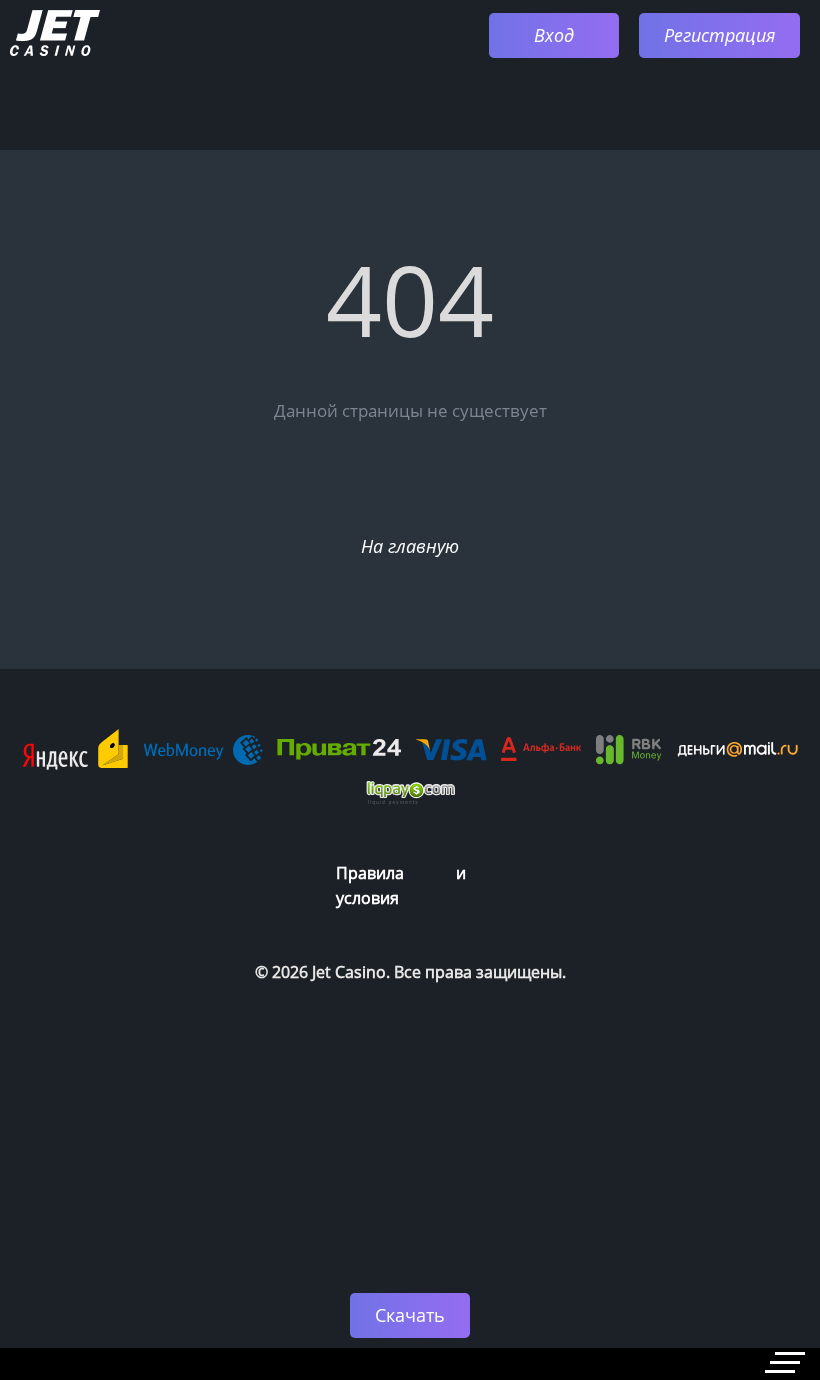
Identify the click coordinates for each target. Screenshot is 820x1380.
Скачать (410, 1315)
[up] (745, 1230)
